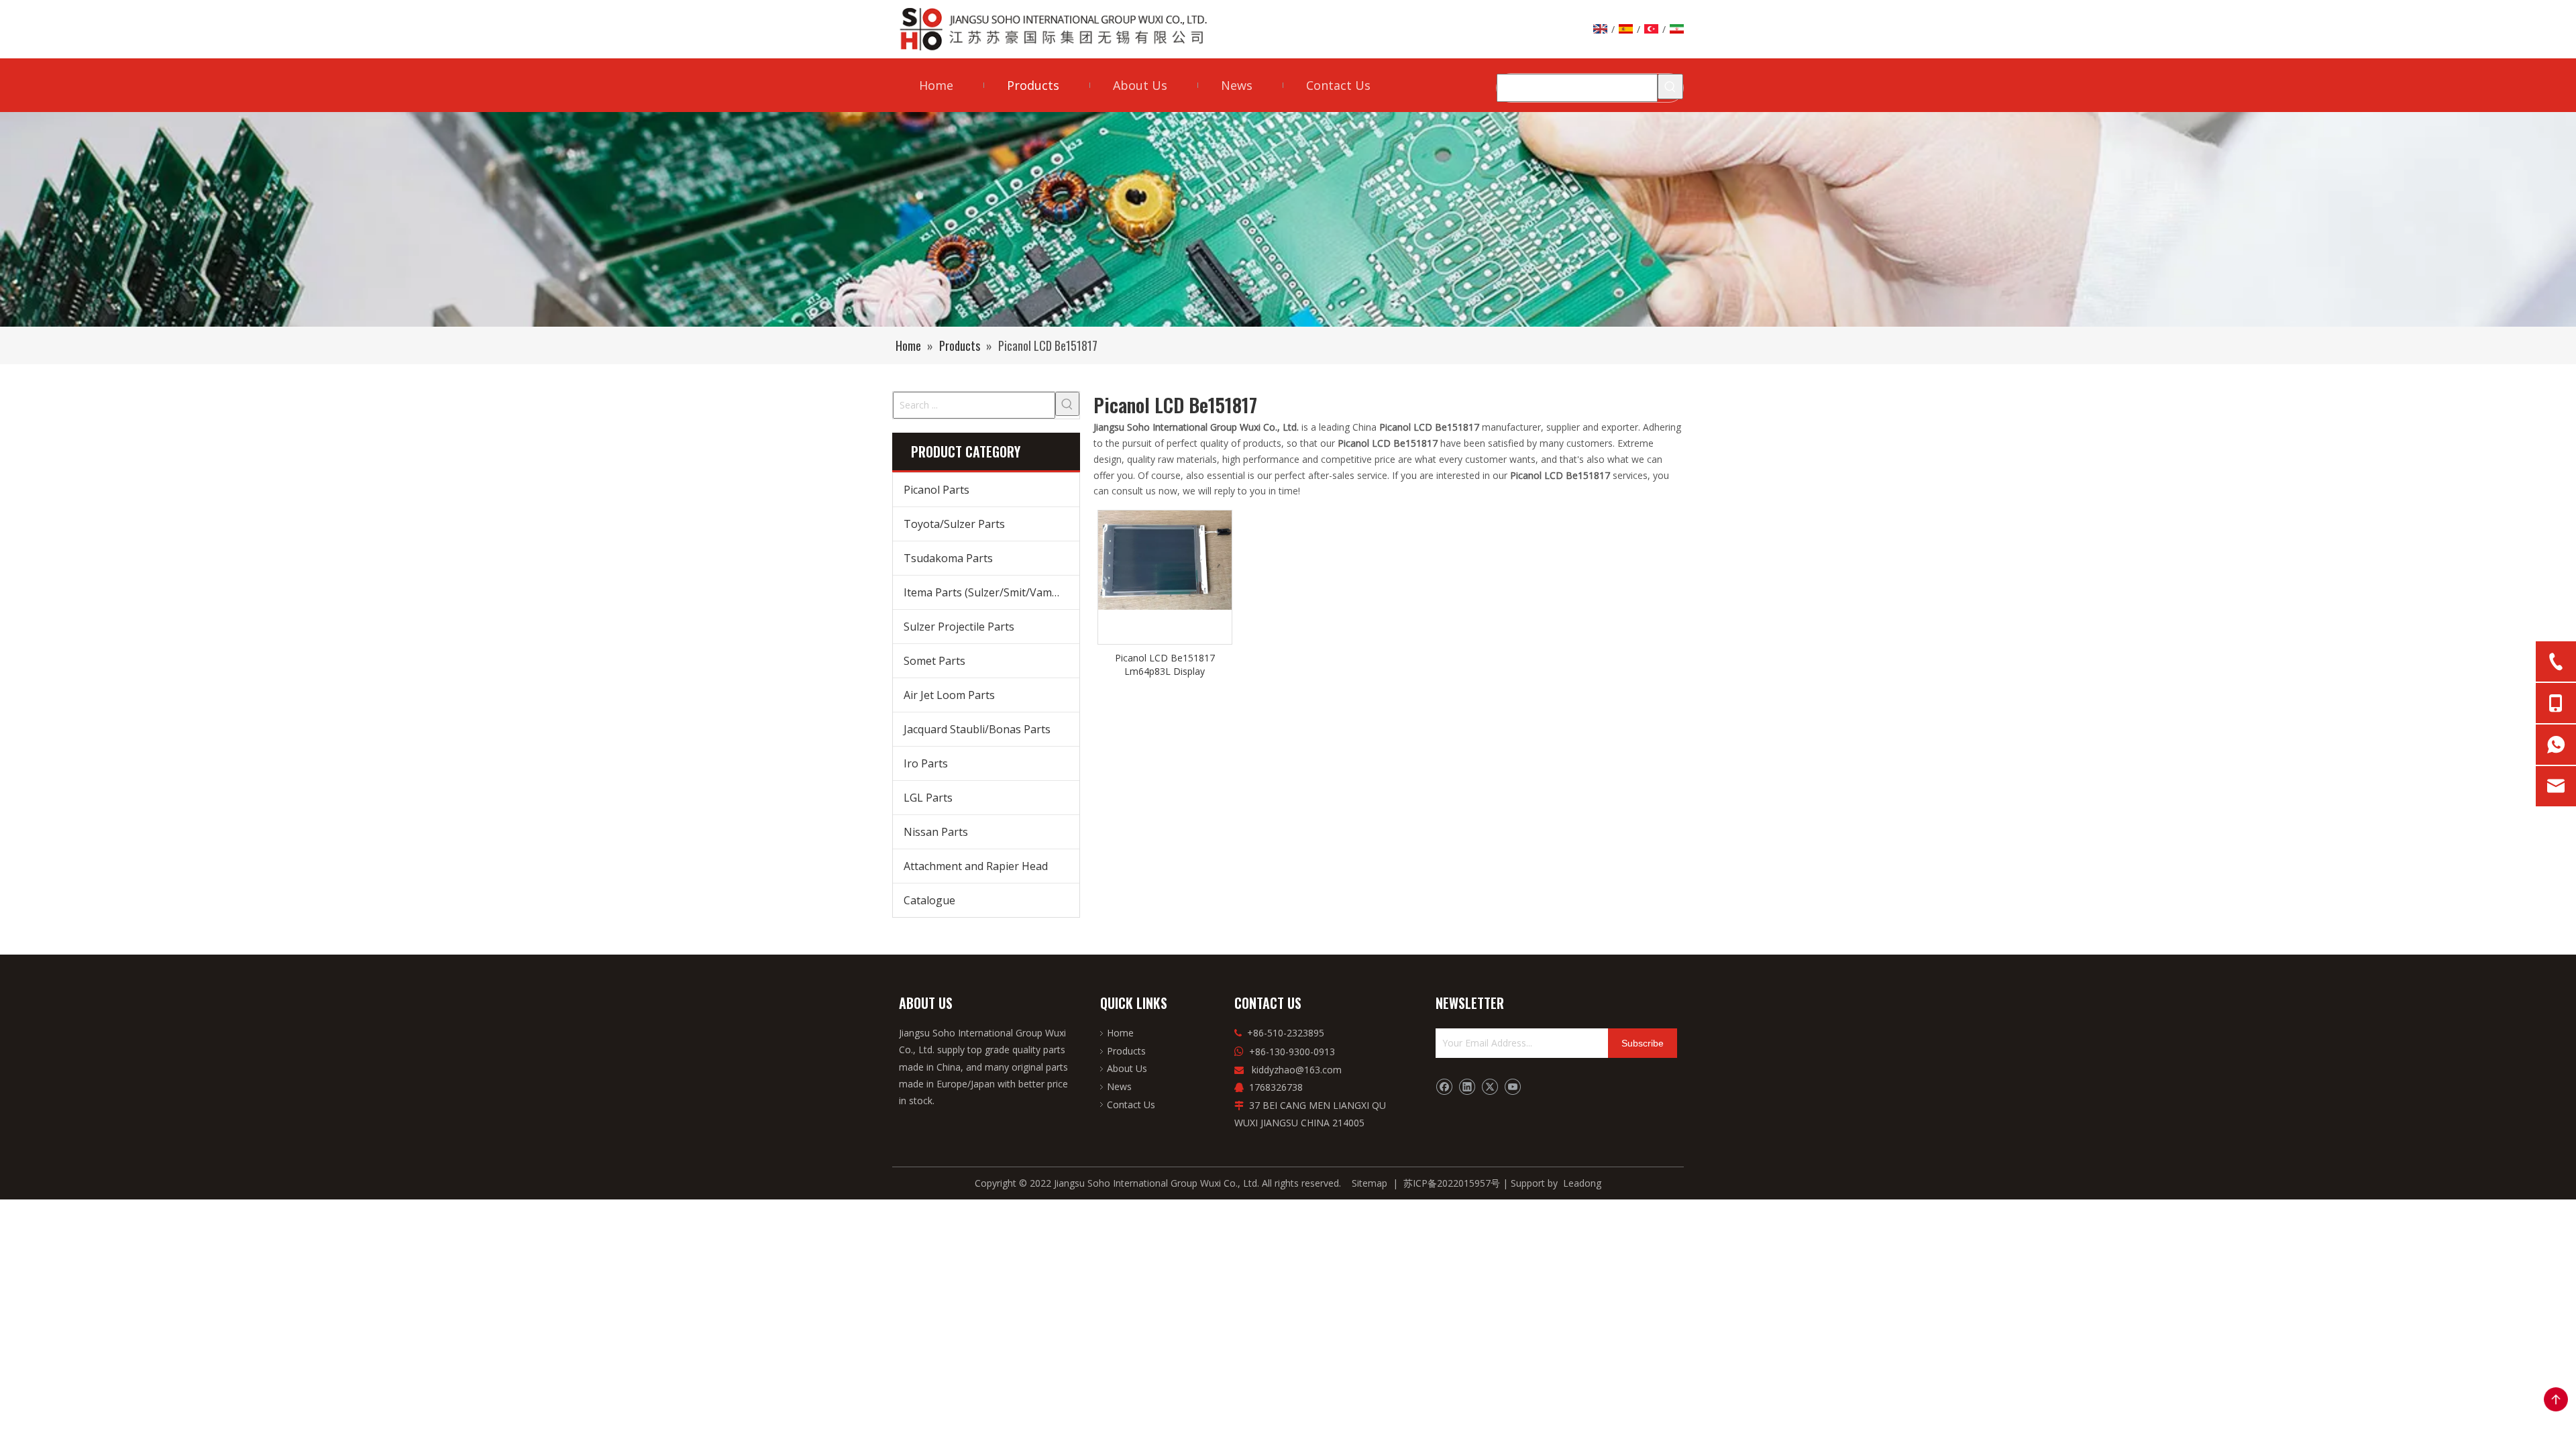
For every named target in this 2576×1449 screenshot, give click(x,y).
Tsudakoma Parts (948, 558)
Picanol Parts (936, 490)
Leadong (1582, 1183)
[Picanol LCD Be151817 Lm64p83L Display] (1165, 559)
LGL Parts (928, 798)
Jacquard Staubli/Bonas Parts (977, 729)
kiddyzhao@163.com (1297, 1070)
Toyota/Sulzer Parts (954, 524)
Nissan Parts (936, 832)
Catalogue (929, 900)
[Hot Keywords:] (1670, 87)
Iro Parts (926, 763)
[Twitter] (1490, 1087)
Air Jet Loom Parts (949, 695)
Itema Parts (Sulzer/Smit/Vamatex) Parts (991, 592)
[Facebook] (1444, 1087)
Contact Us (1131, 1105)
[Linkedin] (1467, 1087)
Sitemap (1370, 1183)
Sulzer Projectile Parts (959, 627)
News (1119, 1086)
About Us (1127, 1068)
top (2556, 1399)
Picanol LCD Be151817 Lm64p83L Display (1165, 664)
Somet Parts (934, 661)
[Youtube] (1512, 1087)
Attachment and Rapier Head (976, 866)
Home (1120, 1033)
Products (1126, 1051)
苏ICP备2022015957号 (1452, 1183)
